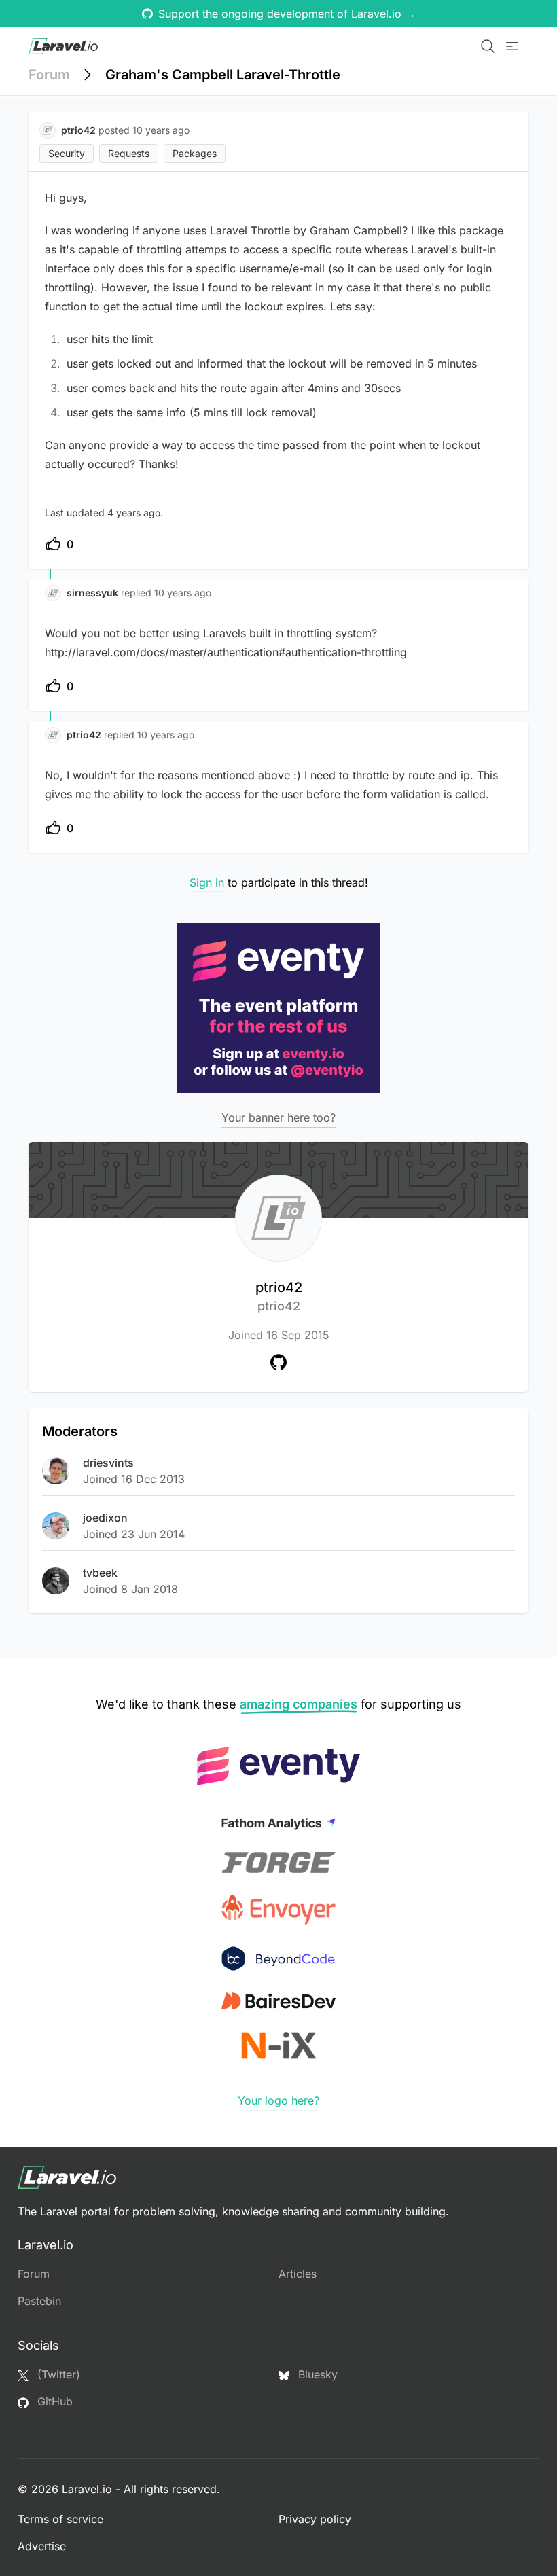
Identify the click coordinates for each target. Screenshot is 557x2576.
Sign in (207, 882)
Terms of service (60, 2519)
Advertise (42, 2546)
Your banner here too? (278, 1117)
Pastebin (39, 2301)
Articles (298, 2274)
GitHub (53, 2401)
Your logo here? (278, 2100)
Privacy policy (315, 2519)
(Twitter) (57, 2374)
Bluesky (316, 2374)
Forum (49, 75)
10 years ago (183, 593)
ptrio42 (279, 1296)
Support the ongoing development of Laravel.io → (287, 14)
